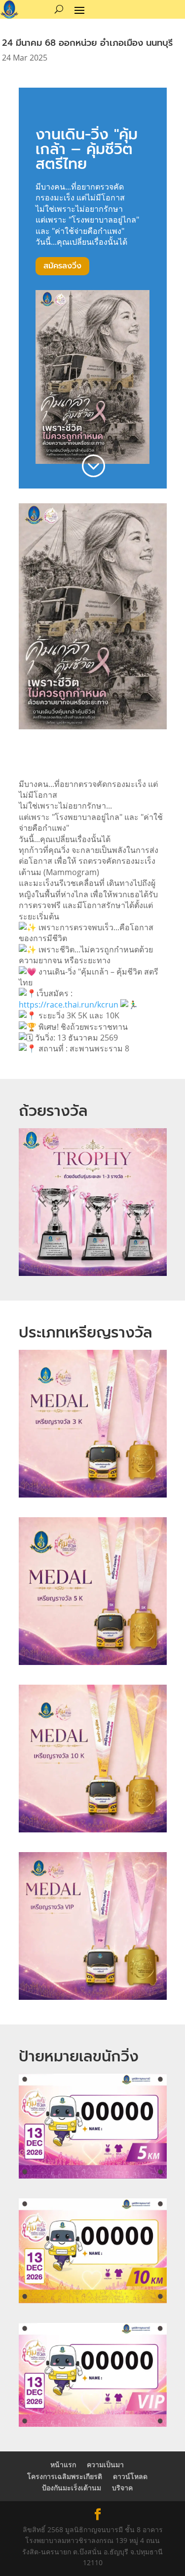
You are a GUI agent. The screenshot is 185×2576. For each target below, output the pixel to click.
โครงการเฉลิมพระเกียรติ (65, 2476)
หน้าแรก (63, 2464)
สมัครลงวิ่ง (62, 266)
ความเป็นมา (105, 2464)
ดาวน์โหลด (130, 2476)
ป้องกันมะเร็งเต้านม (72, 2488)
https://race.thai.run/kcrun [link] (69, 1005)
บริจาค (122, 2488)
